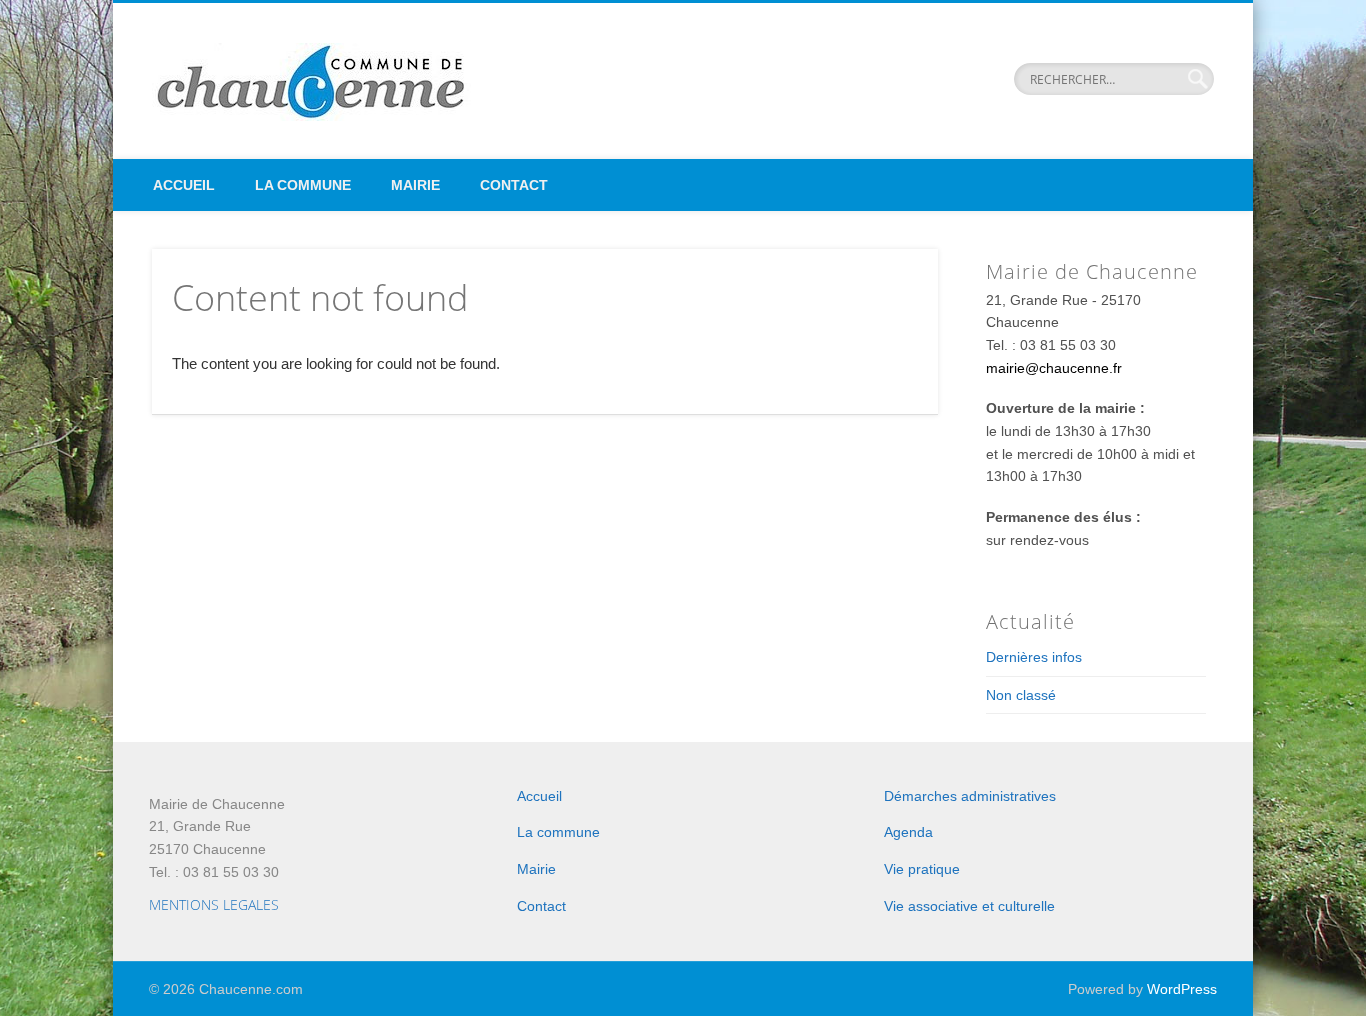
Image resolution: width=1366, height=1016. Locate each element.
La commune (303, 185)
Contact (514, 185)
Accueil (184, 185)
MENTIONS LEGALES (214, 904)
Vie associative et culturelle (969, 906)
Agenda (908, 832)
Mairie (415, 185)
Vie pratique (922, 869)
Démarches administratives (970, 796)
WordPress (1182, 989)
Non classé (1021, 695)
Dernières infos (1034, 657)
